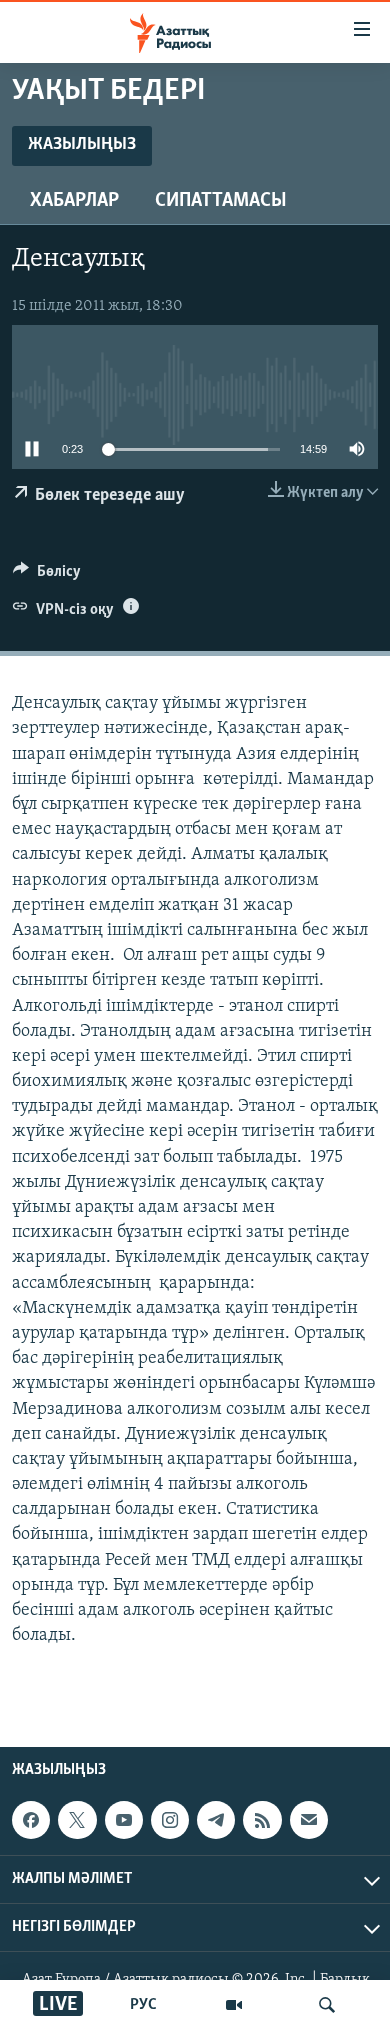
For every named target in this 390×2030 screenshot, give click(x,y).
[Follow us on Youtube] (124, 1820)
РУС (143, 2005)
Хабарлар (74, 201)
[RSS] (262, 1820)
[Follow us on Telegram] (216, 1820)
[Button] (47, 576)
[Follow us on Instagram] (170, 1820)
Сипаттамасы (221, 201)
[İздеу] (327, 2005)
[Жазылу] (309, 1820)
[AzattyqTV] (234, 2005)
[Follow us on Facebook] (31, 1820)
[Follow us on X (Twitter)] (77, 1820)
